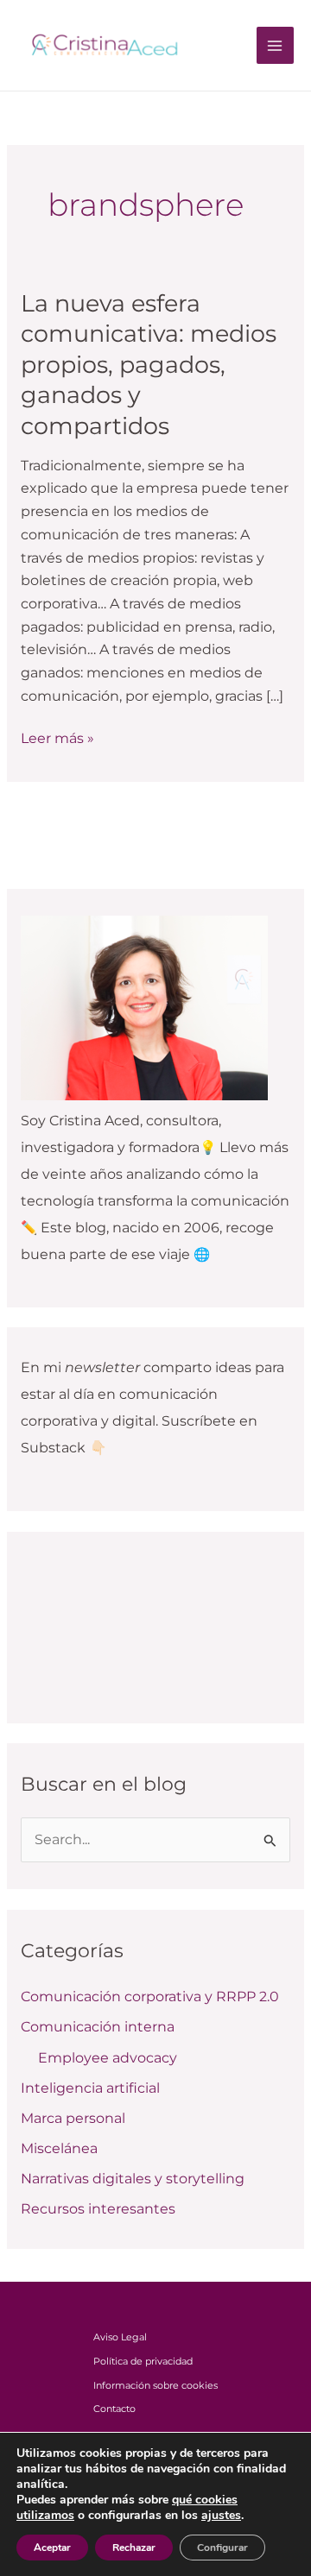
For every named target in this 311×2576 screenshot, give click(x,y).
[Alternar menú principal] (275, 45)
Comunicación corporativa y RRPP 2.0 (150, 1997)
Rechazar (134, 2548)
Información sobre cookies (155, 2385)
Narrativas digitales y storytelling (133, 2179)
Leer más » (57, 737)
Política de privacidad (143, 2361)
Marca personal (73, 2118)
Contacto (114, 2409)
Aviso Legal (120, 2337)
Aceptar (52, 2548)
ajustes (221, 2516)
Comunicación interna (98, 2027)
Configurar (222, 2548)
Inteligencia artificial (90, 2088)
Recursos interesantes (98, 2209)
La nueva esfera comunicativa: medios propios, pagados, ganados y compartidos (149, 365)
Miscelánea (59, 2148)
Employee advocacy (108, 2058)
